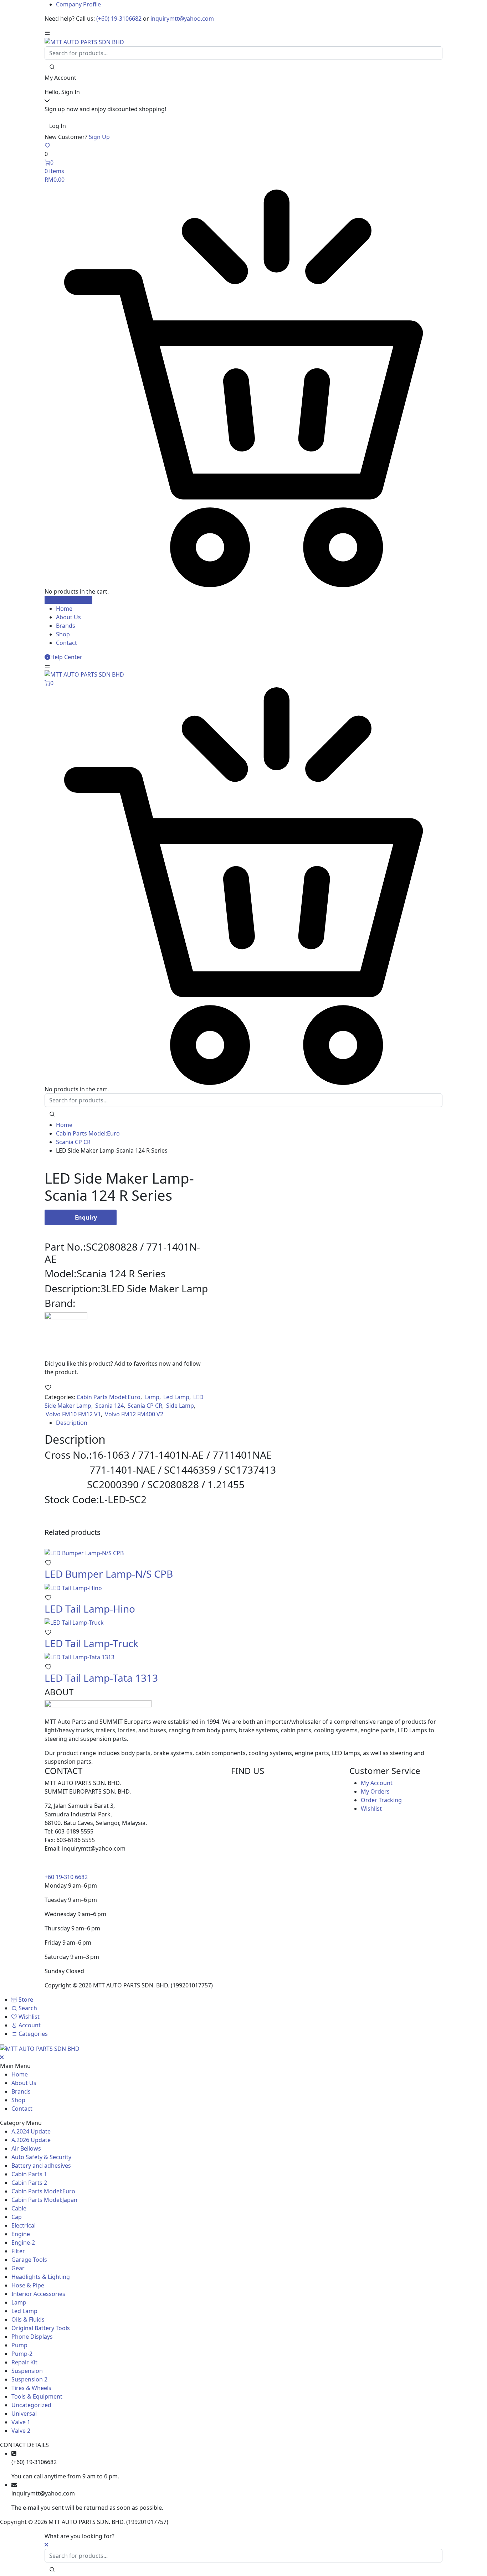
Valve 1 (21, 2422)
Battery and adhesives (41, 2166)
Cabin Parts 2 (29, 2183)
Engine (21, 2234)
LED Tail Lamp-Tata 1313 (101, 1678)
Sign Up (99, 137)
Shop (63, 634)
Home (64, 609)
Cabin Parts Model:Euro (88, 1133)
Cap (17, 2217)
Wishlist (371, 1809)
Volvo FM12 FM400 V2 (134, 1414)
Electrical (24, 2225)
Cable (19, 2208)
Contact (66, 643)
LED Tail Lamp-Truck (91, 1643)
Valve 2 (21, 2431)
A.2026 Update (31, 2140)
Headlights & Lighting (41, 2277)
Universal (24, 2414)
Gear (18, 2268)
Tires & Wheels (31, 2388)
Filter (18, 2251)
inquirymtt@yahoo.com (182, 19)
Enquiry (86, 1217)
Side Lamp (180, 1406)
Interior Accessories (38, 2294)
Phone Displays (32, 2337)
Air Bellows (26, 2148)
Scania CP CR (73, 1142)
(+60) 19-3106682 (119, 19)
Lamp (152, 1397)
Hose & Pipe (28, 2285)
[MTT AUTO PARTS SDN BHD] (84, 41)
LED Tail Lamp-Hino (90, 1609)
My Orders (375, 1791)
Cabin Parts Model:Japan (44, 2200)
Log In (58, 126)
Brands (66, 626)
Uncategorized (31, 2405)
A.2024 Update (31, 2131)
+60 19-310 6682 (66, 1877)
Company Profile (78, 4)
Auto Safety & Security (41, 2157)
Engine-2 (23, 2243)
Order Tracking (381, 1800)
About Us (68, 617)
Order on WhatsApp (81, 1230)
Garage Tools (29, 2260)
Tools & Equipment (37, 2396)
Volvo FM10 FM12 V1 (73, 1414)
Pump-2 (22, 2354)
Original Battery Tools (41, 2328)
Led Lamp (176, 1397)
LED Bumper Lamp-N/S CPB (109, 1574)
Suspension (27, 2371)
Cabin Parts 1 (29, 2174)
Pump (19, 2345)
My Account (377, 1783)
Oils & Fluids (28, 2319)
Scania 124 (109, 1406)
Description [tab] (72, 1423)
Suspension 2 (29, 2379)
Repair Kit (24, 2362)
